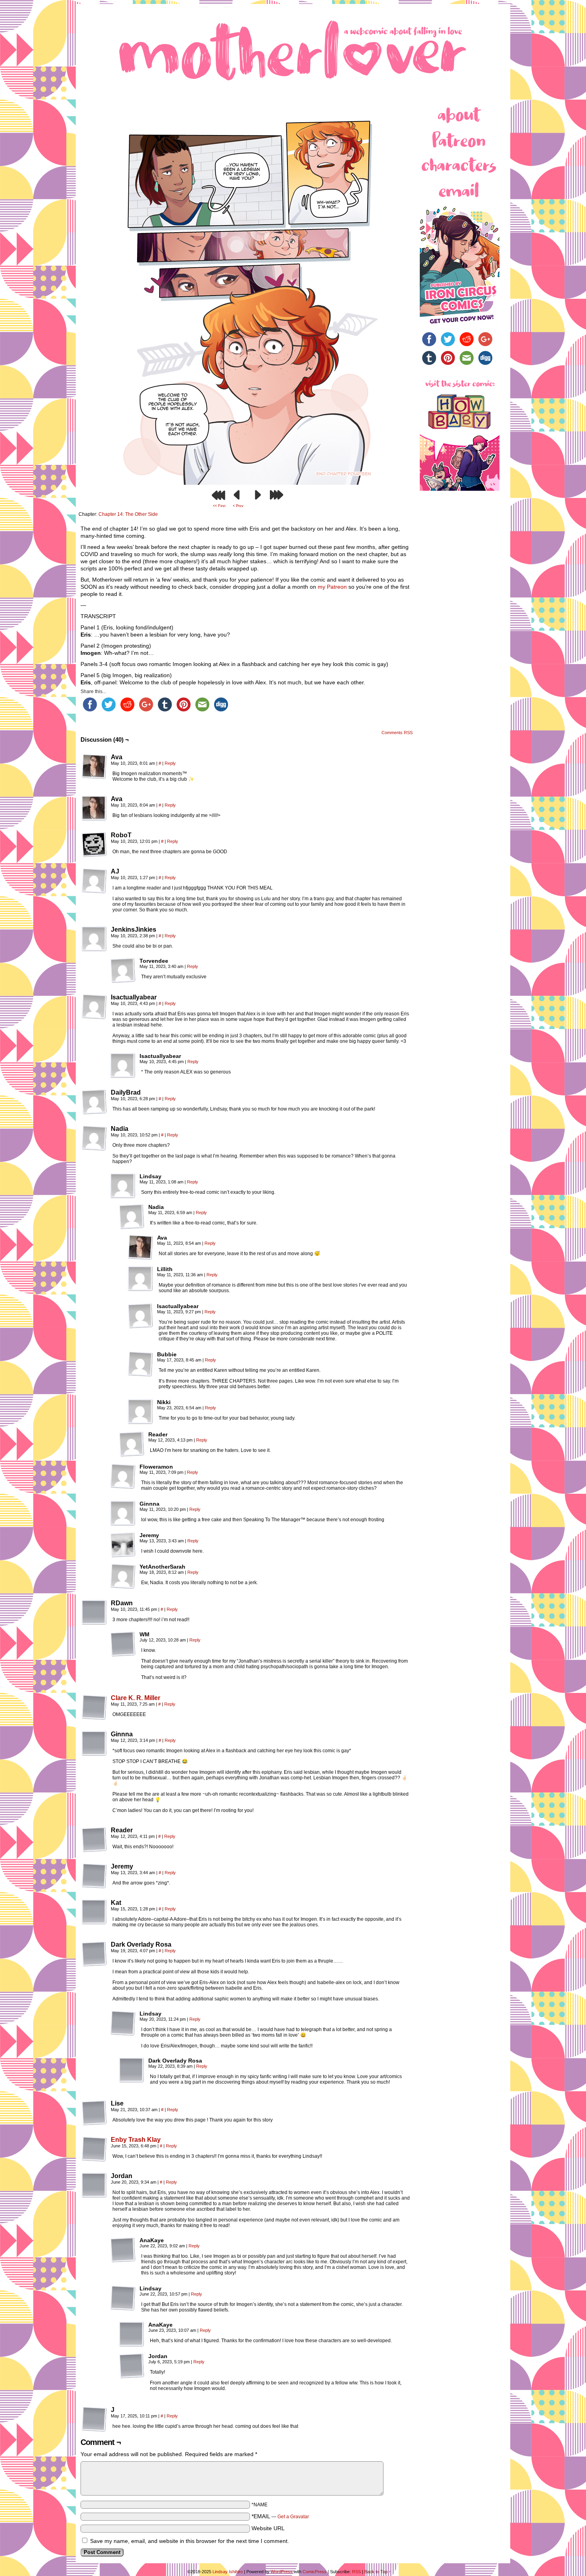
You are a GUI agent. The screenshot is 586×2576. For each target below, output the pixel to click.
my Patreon (332, 587)
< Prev (238, 506)
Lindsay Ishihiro (228, 2572)
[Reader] (132, 1444)
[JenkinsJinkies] (94, 939)
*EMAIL (280, 2516)
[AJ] (94, 881)
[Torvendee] (123, 970)
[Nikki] (140, 1412)
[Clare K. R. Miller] (94, 1718)
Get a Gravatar (293, 2517)
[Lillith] (140, 1279)
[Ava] (94, 766)
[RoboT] (94, 844)
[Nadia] (94, 1138)
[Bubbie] (140, 1364)
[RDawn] (94, 1612)
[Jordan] (94, 2185)
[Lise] (94, 2113)
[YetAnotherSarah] (123, 1576)
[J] (94, 2419)
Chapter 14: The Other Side (128, 514)
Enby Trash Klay (136, 2140)
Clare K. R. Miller (136, 1698)
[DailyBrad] (94, 1102)
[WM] (123, 1644)
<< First (219, 506)
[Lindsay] (123, 1186)
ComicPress (315, 2572)
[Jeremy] (123, 1545)
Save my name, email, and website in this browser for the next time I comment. (190, 2541)
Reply (170, 763)
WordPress (282, 2572)
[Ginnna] (123, 1513)
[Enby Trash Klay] (94, 2160)
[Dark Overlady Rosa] (94, 1954)
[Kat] (94, 1912)
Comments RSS (397, 733)
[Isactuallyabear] (94, 1007)
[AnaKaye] (123, 2250)
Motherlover (293, 49)
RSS (356, 2572)
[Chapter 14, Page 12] (248, 483)
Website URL (268, 2528)
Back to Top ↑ (378, 2572)
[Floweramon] (123, 1476)
